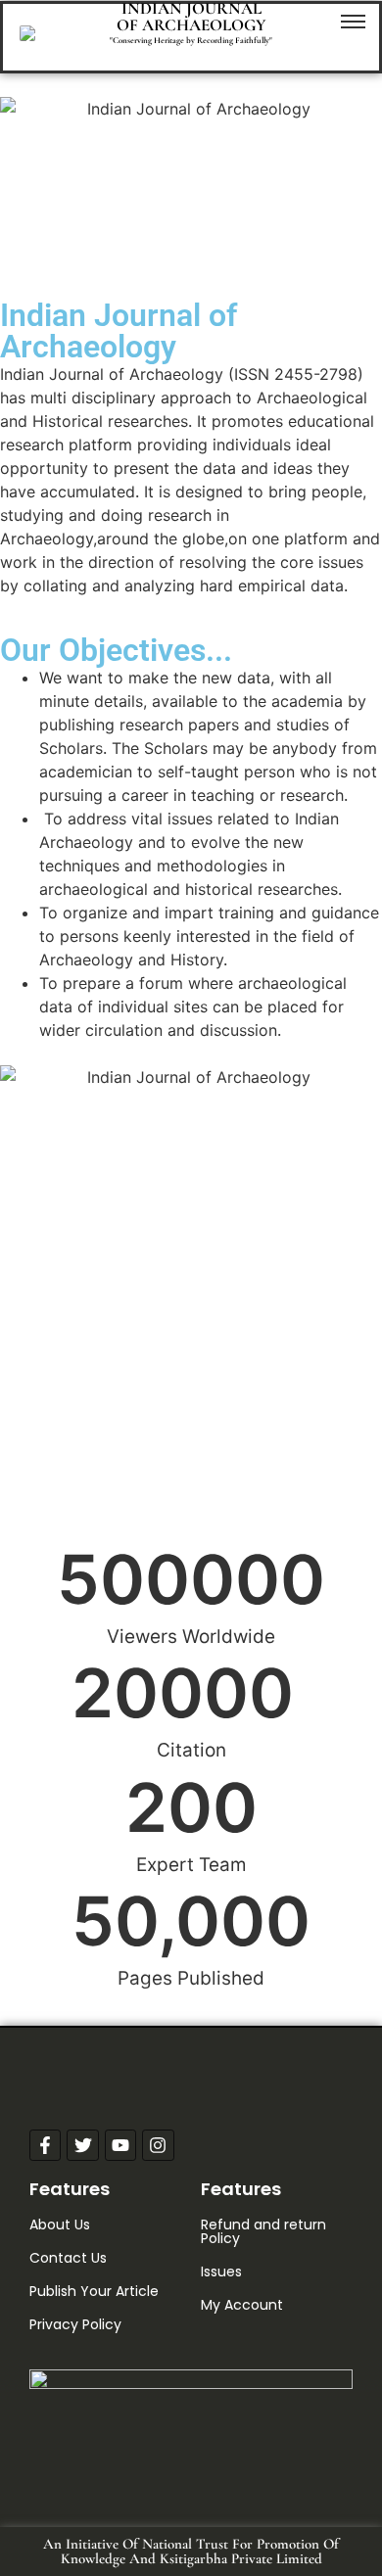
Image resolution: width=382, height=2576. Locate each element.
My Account (242, 2305)
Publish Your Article (94, 2291)
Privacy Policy (75, 2324)
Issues (221, 2272)
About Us (60, 2225)
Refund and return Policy (263, 2231)
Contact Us (68, 2258)
